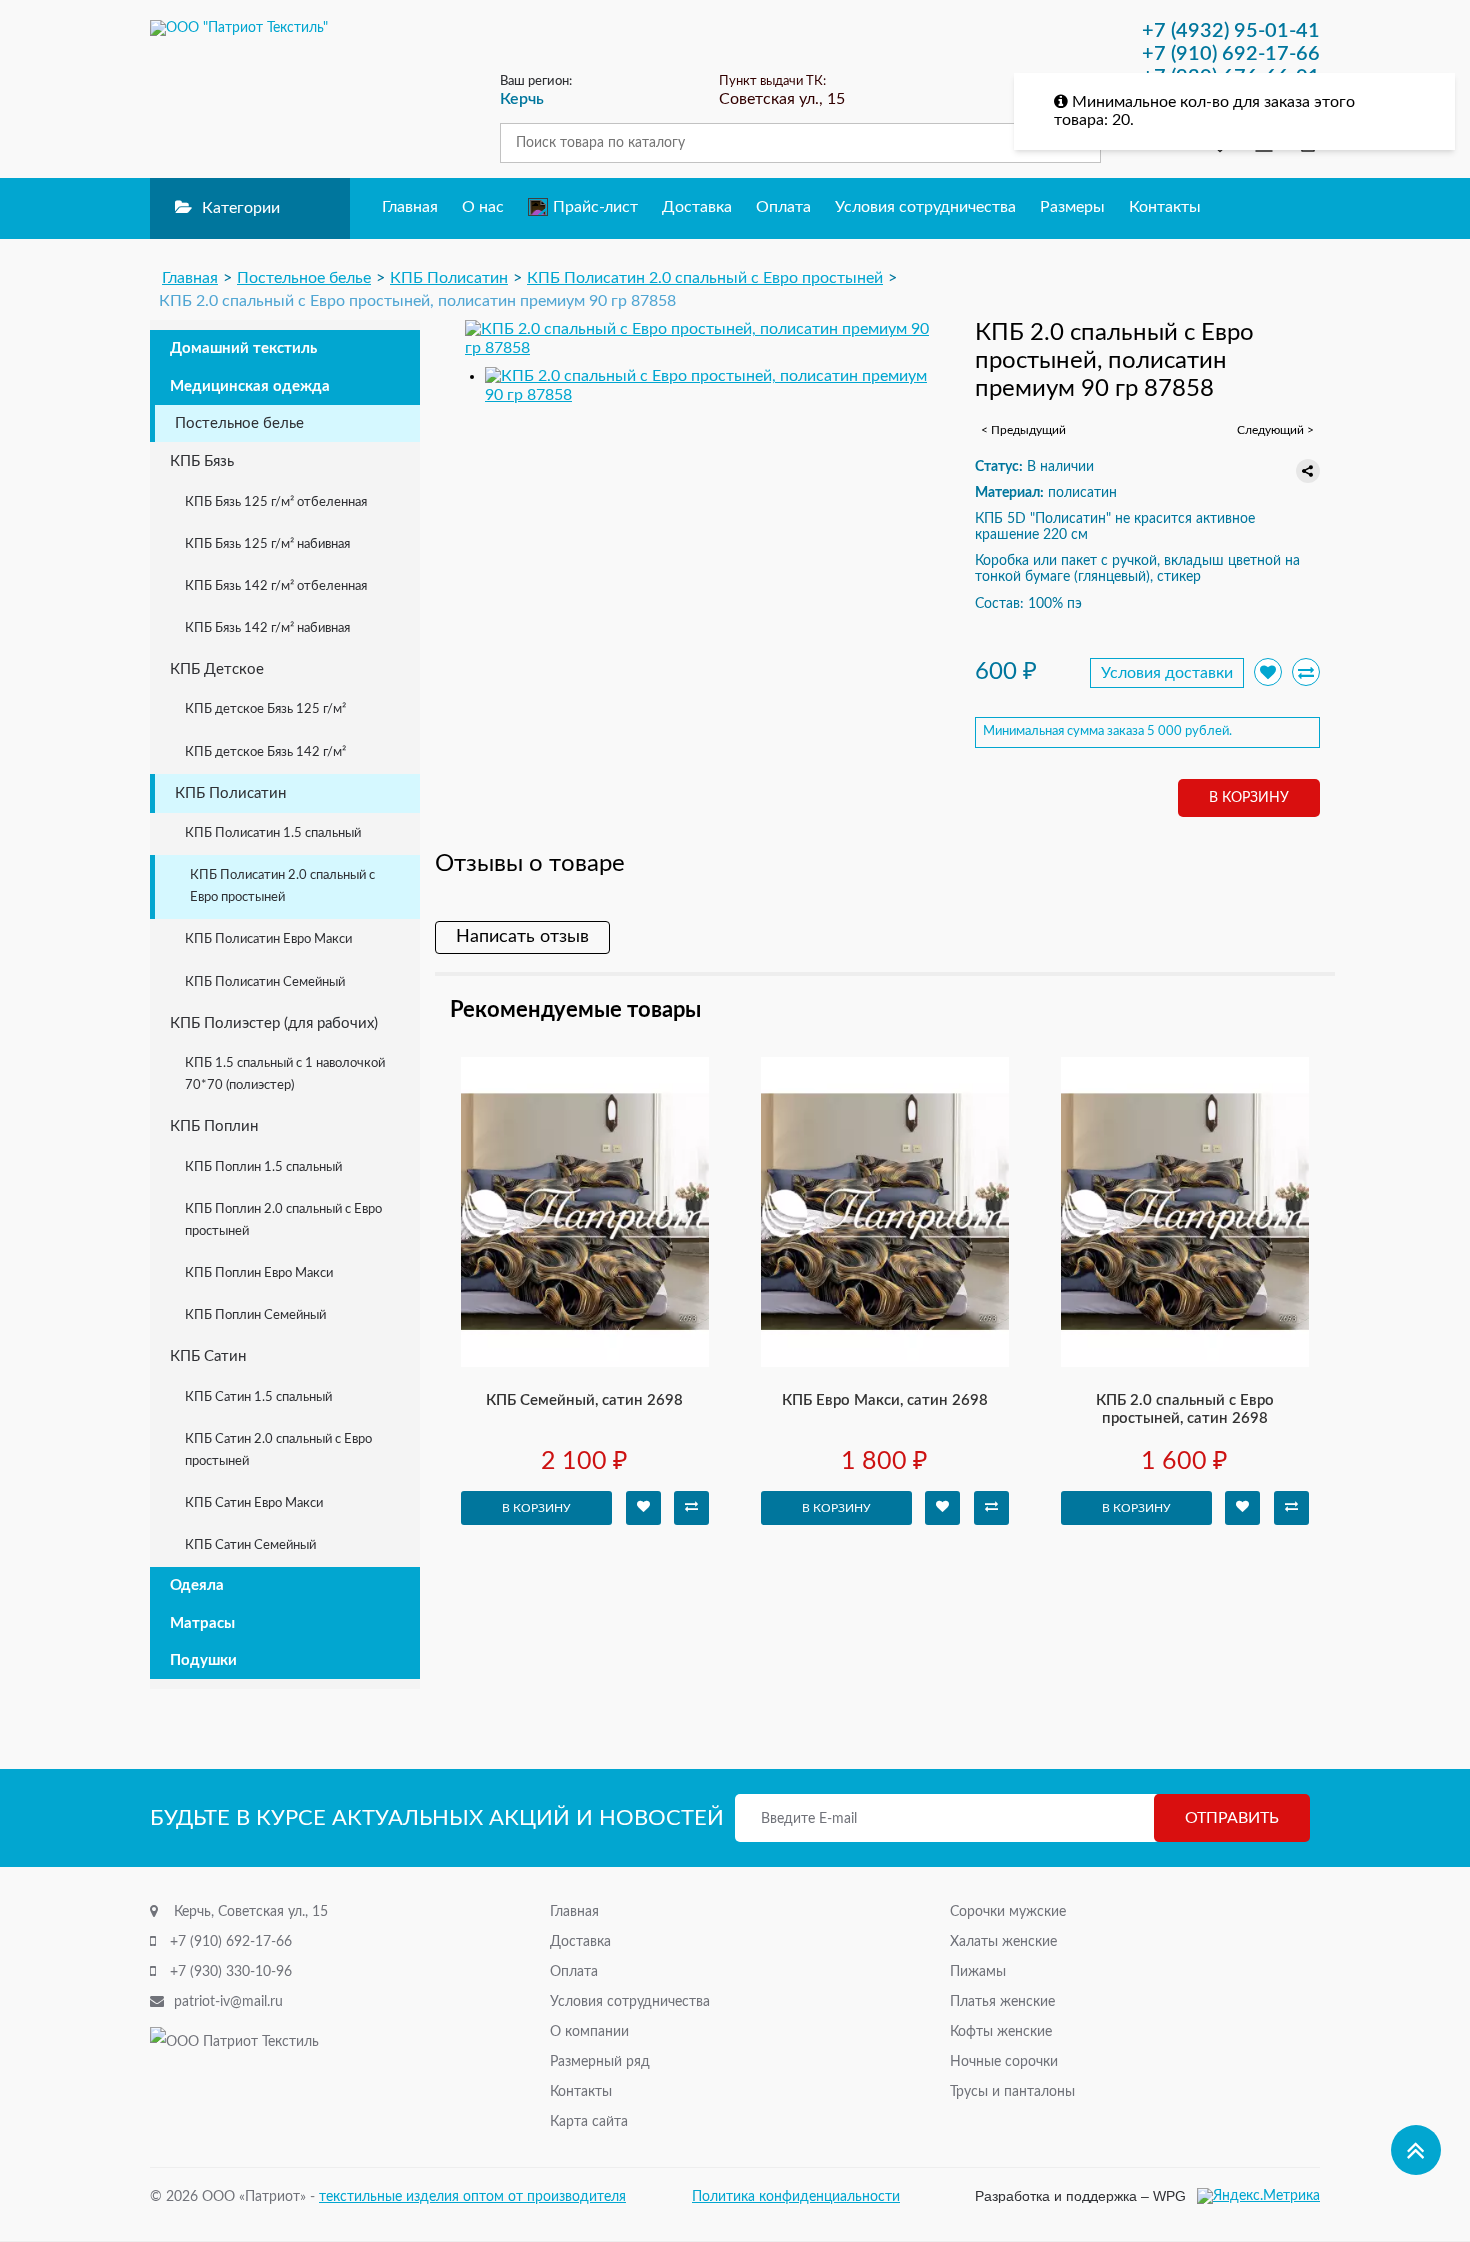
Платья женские (1002, 2002)
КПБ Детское (217, 669)
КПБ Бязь (202, 461)
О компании (589, 2032)
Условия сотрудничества (925, 207)
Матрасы (202, 1623)
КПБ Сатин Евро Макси (254, 1503)
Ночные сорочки (1004, 2062)
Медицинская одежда (250, 386)
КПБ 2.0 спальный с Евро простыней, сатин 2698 (1185, 1409)
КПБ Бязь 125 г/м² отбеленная (276, 502)
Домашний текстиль (243, 348)
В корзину (1249, 798)
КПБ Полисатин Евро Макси (268, 939)
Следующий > (1275, 430)
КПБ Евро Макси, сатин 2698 (885, 1400)
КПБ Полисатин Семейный (265, 982)
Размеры (1072, 207)
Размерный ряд (600, 2062)
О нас (483, 207)
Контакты (1165, 207)
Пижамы (978, 1972)
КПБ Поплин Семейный (255, 1315)
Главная (410, 207)
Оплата (783, 207)
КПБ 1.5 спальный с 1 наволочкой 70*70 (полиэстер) (285, 1074)
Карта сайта (589, 2122)
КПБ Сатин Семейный (250, 1545)
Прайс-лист (595, 207)
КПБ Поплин (214, 1126)
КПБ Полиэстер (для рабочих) (274, 1023)
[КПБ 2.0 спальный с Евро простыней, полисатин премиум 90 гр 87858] (697, 338)
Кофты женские (1001, 2032)
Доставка (697, 207)
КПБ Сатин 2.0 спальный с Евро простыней (278, 1450)
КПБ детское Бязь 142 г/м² (265, 752)
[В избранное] (1268, 672)
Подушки (203, 1660)
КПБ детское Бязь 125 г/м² (265, 709)
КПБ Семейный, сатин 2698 (584, 1400)
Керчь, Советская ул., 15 (251, 1912)
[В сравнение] (1306, 672)
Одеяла (197, 1585)
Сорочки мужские (1008, 1912)
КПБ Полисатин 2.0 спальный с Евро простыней (282, 886)
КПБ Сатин (208, 1356)
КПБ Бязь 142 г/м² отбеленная (276, 586)
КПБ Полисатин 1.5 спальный (273, 833)
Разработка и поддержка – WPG (1080, 2196)
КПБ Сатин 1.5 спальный (258, 1397)
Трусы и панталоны (1012, 2092)
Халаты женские (1003, 1942)
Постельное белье (239, 423)
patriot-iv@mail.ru (228, 2002)
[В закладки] (643, 1508)
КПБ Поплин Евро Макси (259, 1273)
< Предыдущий (1023, 430)
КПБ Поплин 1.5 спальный (263, 1167)
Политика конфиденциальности (796, 2197)
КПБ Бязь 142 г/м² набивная (267, 628)
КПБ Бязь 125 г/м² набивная (267, 544)
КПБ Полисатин (230, 793)
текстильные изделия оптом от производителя (472, 2197)
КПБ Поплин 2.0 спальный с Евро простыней (283, 1220)
